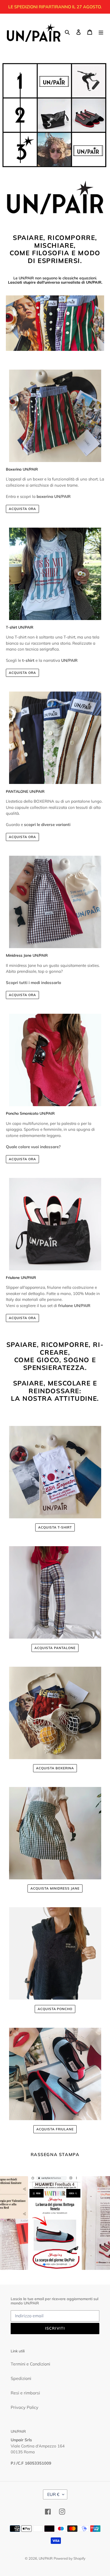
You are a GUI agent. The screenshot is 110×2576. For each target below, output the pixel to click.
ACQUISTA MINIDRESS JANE (55, 1888)
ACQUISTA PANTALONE (55, 1648)
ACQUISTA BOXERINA (55, 1768)
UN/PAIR (46, 2558)
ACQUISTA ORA (22, 509)
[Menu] (101, 32)
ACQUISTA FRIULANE (55, 2129)
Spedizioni (21, 2378)
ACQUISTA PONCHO (55, 2009)
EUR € (53, 2494)
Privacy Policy (25, 2407)
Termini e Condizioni (30, 2364)
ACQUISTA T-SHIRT (55, 1527)
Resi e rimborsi (25, 2393)
